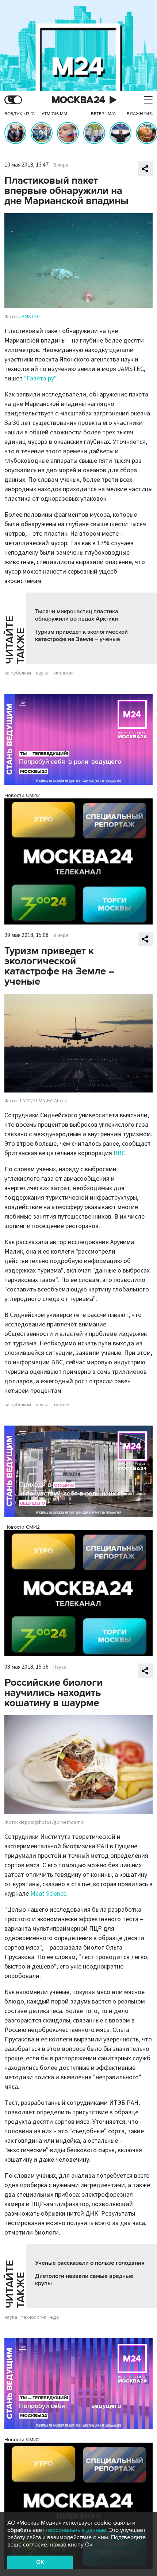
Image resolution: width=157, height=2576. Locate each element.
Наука (60, 1667)
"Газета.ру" (40, 378)
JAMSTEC (29, 317)
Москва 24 (78, 100)
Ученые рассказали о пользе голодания (90, 2263)
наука (42, 673)
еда (54, 2317)
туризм (61, 1405)
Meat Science (48, 1894)
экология (64, 673)
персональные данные (76, 2530)
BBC (119, 1153)
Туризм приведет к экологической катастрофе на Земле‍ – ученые (81, 636)
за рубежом (18, 673)
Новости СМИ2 (22, 795)
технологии (34, 2317)
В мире (61, 165)
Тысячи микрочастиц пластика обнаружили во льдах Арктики (77, 615)
